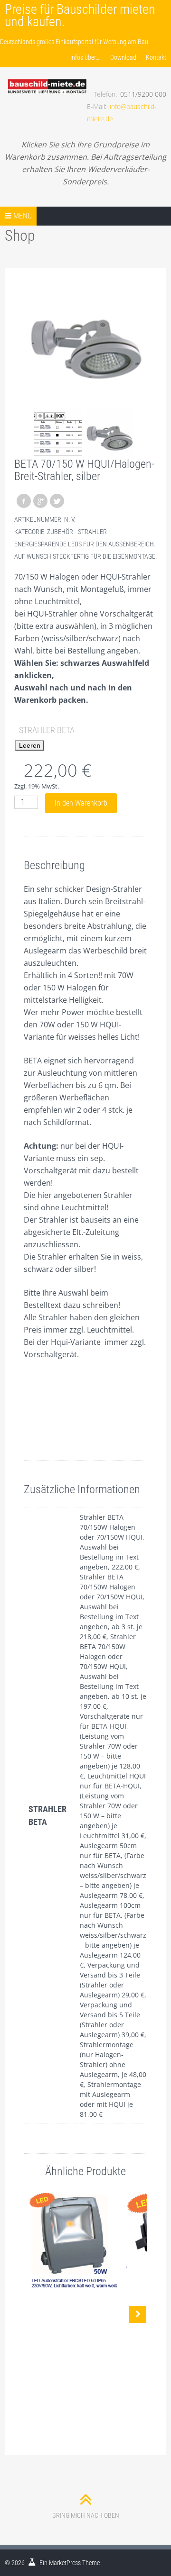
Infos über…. (85, 57)
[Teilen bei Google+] (40, 501)
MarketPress (65, 2563)
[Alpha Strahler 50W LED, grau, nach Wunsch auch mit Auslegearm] (74, 2240)
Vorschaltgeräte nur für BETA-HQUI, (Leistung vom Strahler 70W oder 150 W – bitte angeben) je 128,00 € (111, 1746)
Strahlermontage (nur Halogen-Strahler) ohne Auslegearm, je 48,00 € (113, 2064)
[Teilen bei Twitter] (57, 501)
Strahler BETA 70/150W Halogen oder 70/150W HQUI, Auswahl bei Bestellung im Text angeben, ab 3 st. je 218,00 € (112, 1607)
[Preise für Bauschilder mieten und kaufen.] (47, 76)
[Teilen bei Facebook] (24, 501)
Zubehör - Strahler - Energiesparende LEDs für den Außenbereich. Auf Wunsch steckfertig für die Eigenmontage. (85, 544)
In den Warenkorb (81, 803)
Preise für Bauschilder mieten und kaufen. (80, 15)
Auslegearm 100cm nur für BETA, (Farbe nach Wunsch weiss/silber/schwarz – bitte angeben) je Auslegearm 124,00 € (113, 1935)
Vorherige (33, 2314)
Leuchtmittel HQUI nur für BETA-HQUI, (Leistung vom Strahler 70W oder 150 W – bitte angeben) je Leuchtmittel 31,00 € (113, 1806)
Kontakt (156, 57)
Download (123, 57)
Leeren (30, 745)
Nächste (138, 2314)
